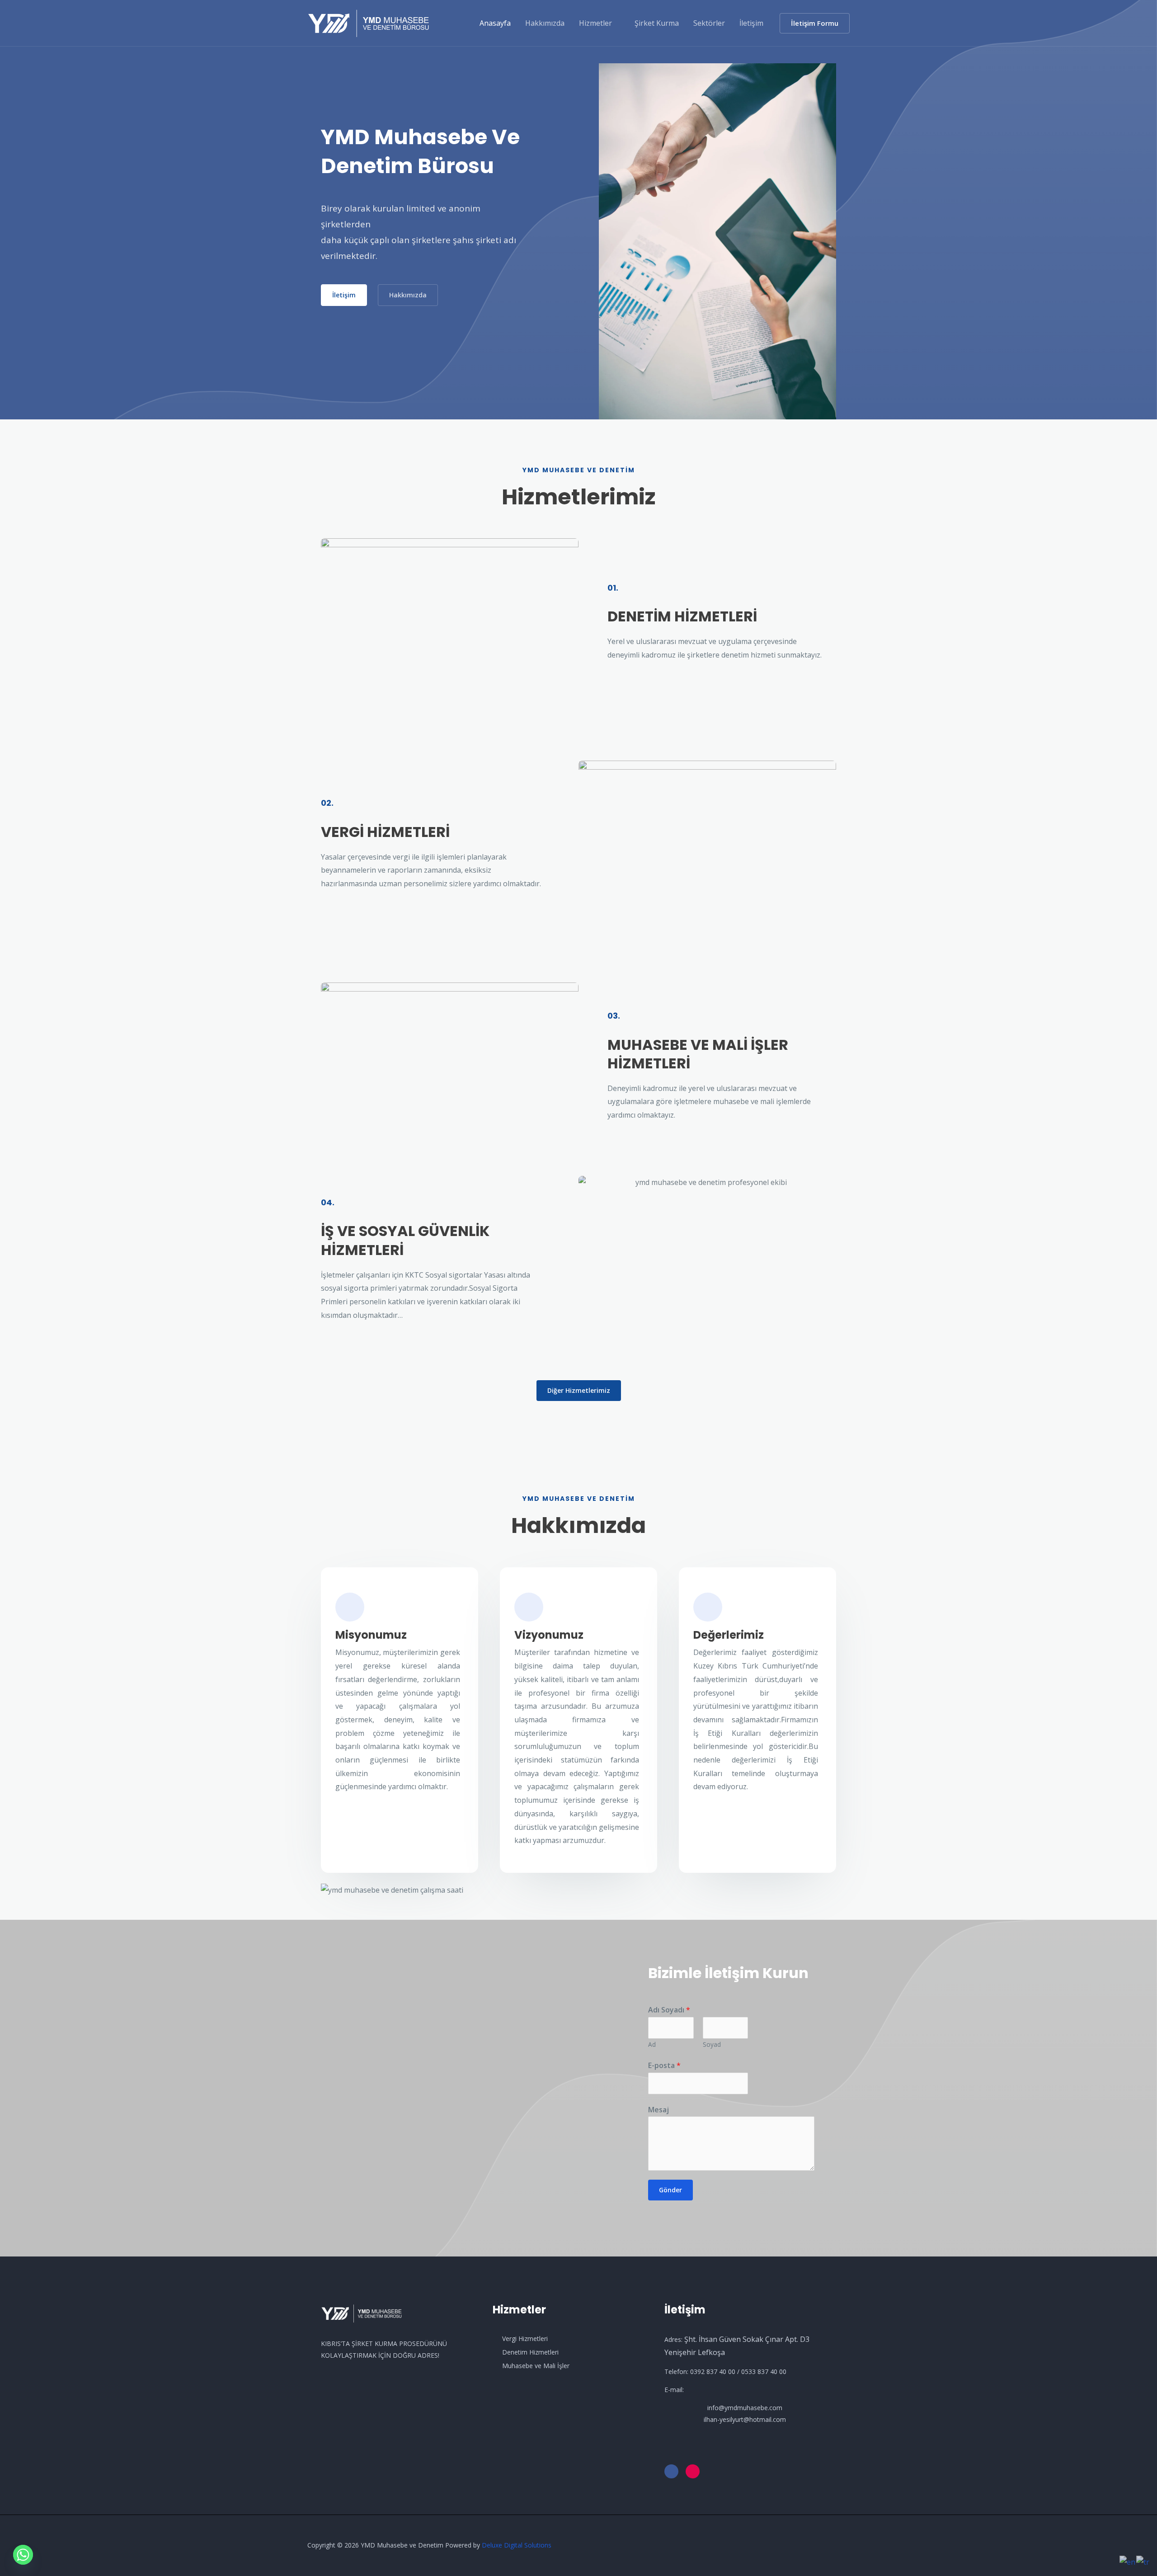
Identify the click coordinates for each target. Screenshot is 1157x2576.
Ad (652, 2044)
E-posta (664, 2065)
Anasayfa (495, 23)
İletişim (751, 23)
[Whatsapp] (23, 2555)
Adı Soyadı (669, 2010)
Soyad (712, 2044)
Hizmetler (595, 23)
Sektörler (709, 23)
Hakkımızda (545, 23)
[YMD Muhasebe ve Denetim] (369, 22)
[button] (815, 23)
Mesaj (658, 2110)
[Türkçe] (1143, 2562)
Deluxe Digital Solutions (517, 2545)
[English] (1128, 2562)
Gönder (670, 2190)
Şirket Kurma (657, 23)
